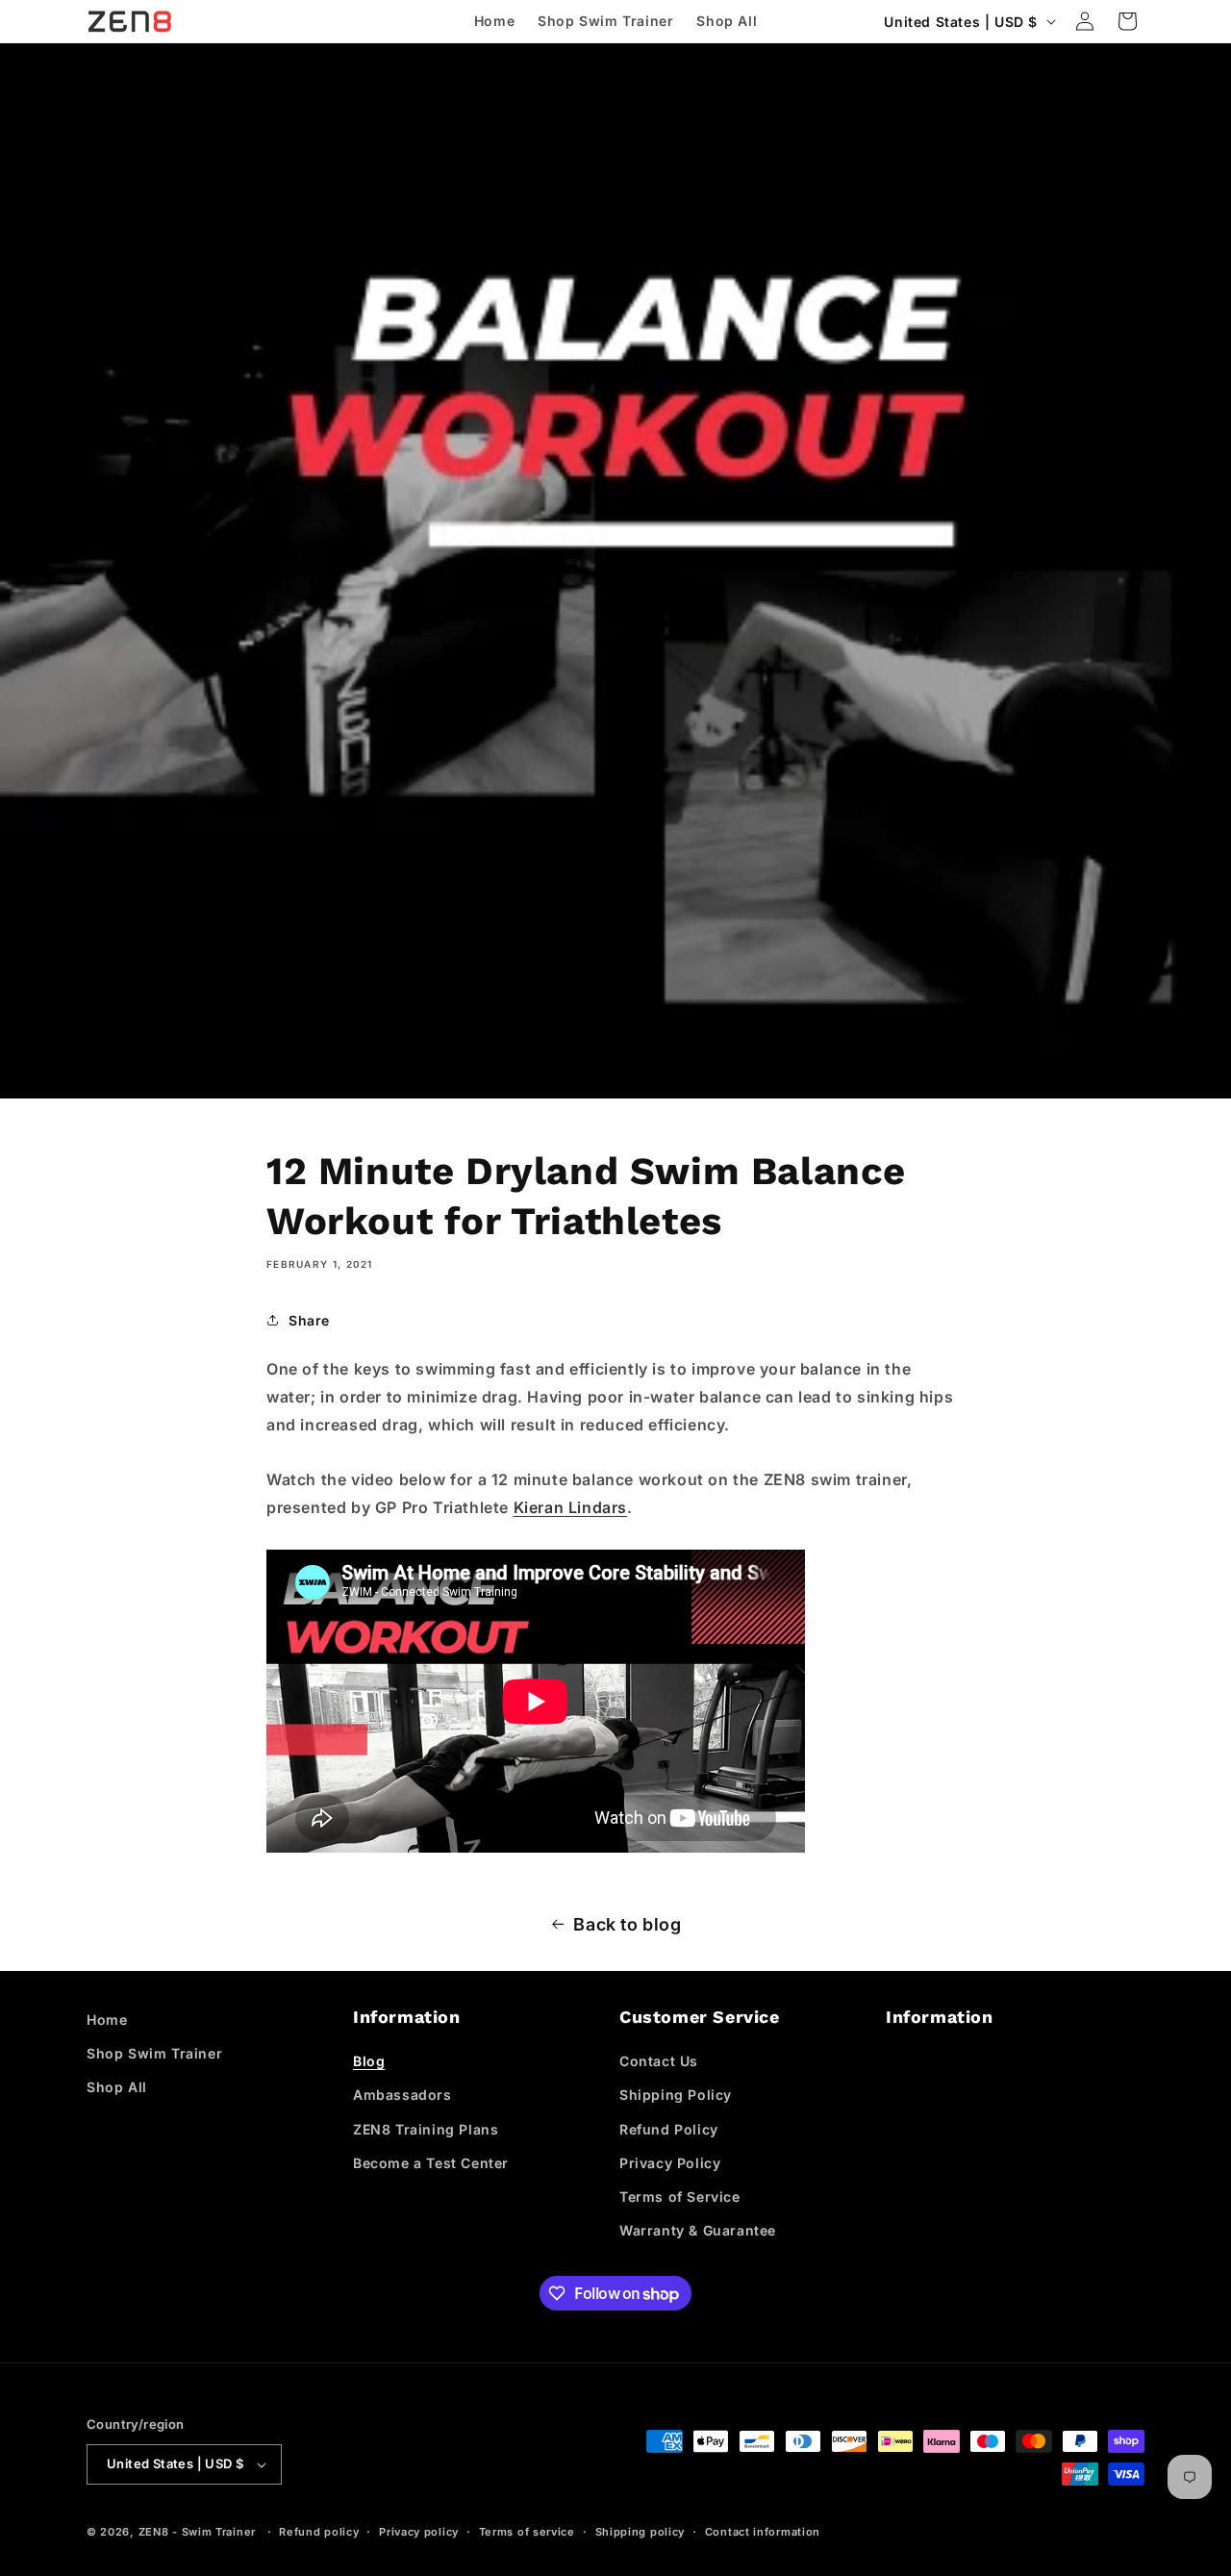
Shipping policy (641, 2532)
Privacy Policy (670, 2163)
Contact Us (659, 2061)
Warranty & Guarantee (698, 2230)
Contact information (763, 2532)
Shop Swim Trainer (154, 2053)
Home (107, 2020)
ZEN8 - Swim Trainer (197, 2532)
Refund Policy (669, 2129)
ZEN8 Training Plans (426, 2129)
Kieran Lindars (570, 1507)
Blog (369, 2061)
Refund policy (319, 2532)
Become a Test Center (431, 2163)
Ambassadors (402, 2095)
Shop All (117, 2087)
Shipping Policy (676, 2095)
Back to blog (627, 1924)
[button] (1127, 21)
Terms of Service (680, 2197)
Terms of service (527, 2532)
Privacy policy (419, 2532)
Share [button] (309, 1320)
